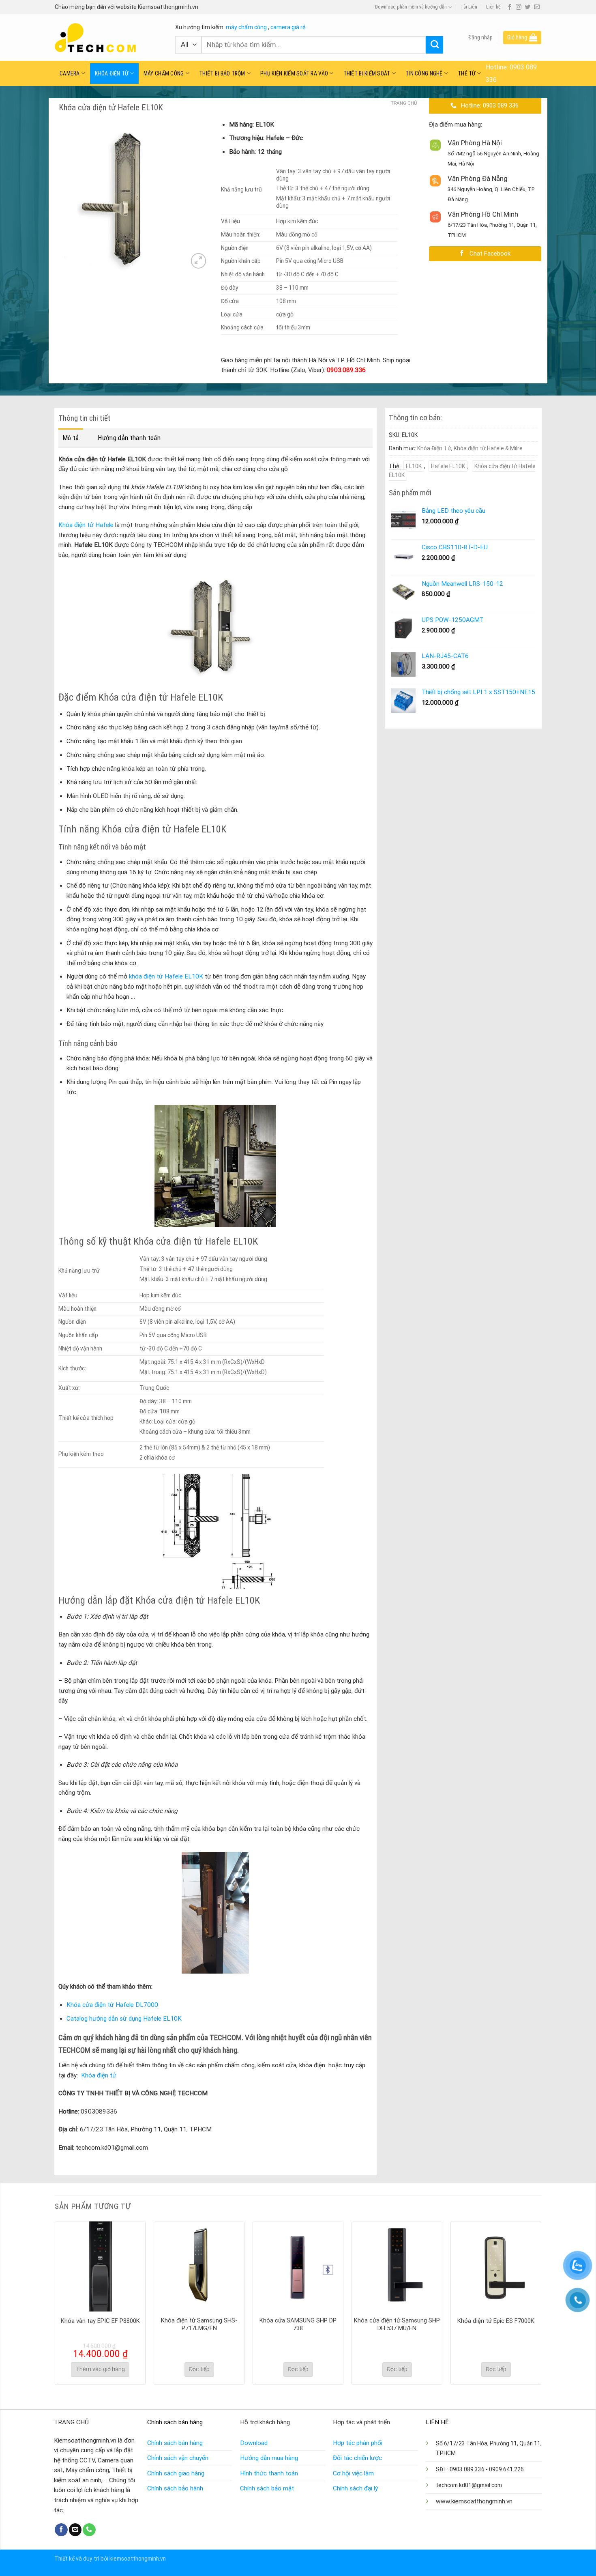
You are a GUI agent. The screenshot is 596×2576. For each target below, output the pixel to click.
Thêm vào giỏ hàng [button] (100, 2369)
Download (254, 2443)
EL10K (414, 466)
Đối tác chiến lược (357, 2458)
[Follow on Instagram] (519, 7)
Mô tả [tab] (71, 438)
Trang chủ (404, 103)
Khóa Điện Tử (111, 73)
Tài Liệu (469, 7)
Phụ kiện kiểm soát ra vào (294, 73)
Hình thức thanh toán (269, 2473)
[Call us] (89, 2530)
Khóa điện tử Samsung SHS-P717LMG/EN (199, 2324)
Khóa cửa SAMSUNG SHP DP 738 (298, 2324)
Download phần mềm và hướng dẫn (411, 7)
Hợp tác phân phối (358, 2443)
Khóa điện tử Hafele (86, 525)
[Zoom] (198, 261)
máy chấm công (246, 27)
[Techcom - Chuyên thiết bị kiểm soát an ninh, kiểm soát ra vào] (109, 38)
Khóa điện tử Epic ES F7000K (496, 2321)
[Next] (541, 2302)
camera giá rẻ (288, 27)
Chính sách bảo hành (175, 2488)
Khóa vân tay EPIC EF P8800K (100, 2321)
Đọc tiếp (199, 2369)
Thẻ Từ (467, 73)
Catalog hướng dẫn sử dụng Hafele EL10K (124, 2019)
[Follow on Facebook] (510, 7)
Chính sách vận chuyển (178, 2458)
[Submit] (434, 45)
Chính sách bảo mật (267, 2488)
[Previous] (55, 2302)
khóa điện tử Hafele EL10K (166, 976)
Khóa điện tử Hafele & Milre (488, 448)
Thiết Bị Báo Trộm (222, 73)
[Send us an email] (537, 7)
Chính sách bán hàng (175, 2443)
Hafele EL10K (448, 466)
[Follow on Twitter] (527, 7)
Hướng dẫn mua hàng (269, 2458)
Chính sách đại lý (355, 2488)
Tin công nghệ (424, 73)
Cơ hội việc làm (353, 2473)
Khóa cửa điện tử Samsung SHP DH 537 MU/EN (397, 2324)
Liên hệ (493, 7)
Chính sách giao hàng (176, 2473)
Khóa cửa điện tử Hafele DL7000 (112, 2005)
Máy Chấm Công (164, 73)
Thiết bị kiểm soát (367, 73)
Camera (70, 73)
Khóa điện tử (99, 2075)
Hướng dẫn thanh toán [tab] (129, 438)
